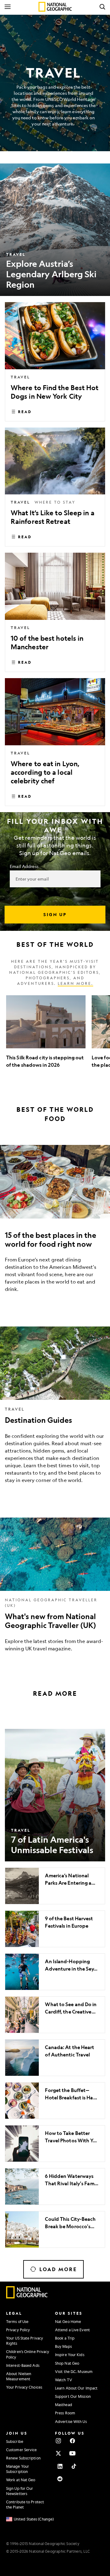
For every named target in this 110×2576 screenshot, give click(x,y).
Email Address (24, 866)
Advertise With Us (71, 2421)
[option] (46, 1036)
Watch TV (64, 2380)
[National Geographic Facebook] (72, 2441)
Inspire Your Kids (70, 2355)
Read (25, 412)
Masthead (64, 2405)
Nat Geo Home (68, 2321)
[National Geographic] (55, 7)
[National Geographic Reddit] (60, 2479)
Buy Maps (63, 2346)
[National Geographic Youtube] (72, 2453)
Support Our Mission (73, 2396)
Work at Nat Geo (21, 2480)
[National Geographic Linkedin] (60, 2466)
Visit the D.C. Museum (74, 2371)
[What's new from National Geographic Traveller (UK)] (55, 1589)
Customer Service (22, 2450)
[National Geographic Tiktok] (74, 2466)
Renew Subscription (23, 2458)
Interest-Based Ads (23, 2365)
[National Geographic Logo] (27, 2297)
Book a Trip (65, 2338)
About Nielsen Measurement (19, 2376)
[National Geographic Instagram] (58, 2441)
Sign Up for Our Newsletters (20, 2491)
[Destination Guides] (55, 1410)
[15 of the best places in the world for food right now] (55, 1223)
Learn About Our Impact (76, 2388)
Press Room (65, 2413)
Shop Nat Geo (67, 2363)
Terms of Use (17, 2321)
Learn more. (75, 983)
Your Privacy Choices (24, 2387)
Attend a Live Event (72, 2330)
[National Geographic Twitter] (58, 2453)
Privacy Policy (18, 2330)
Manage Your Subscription (18, 2469)
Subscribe (15, 2441)
